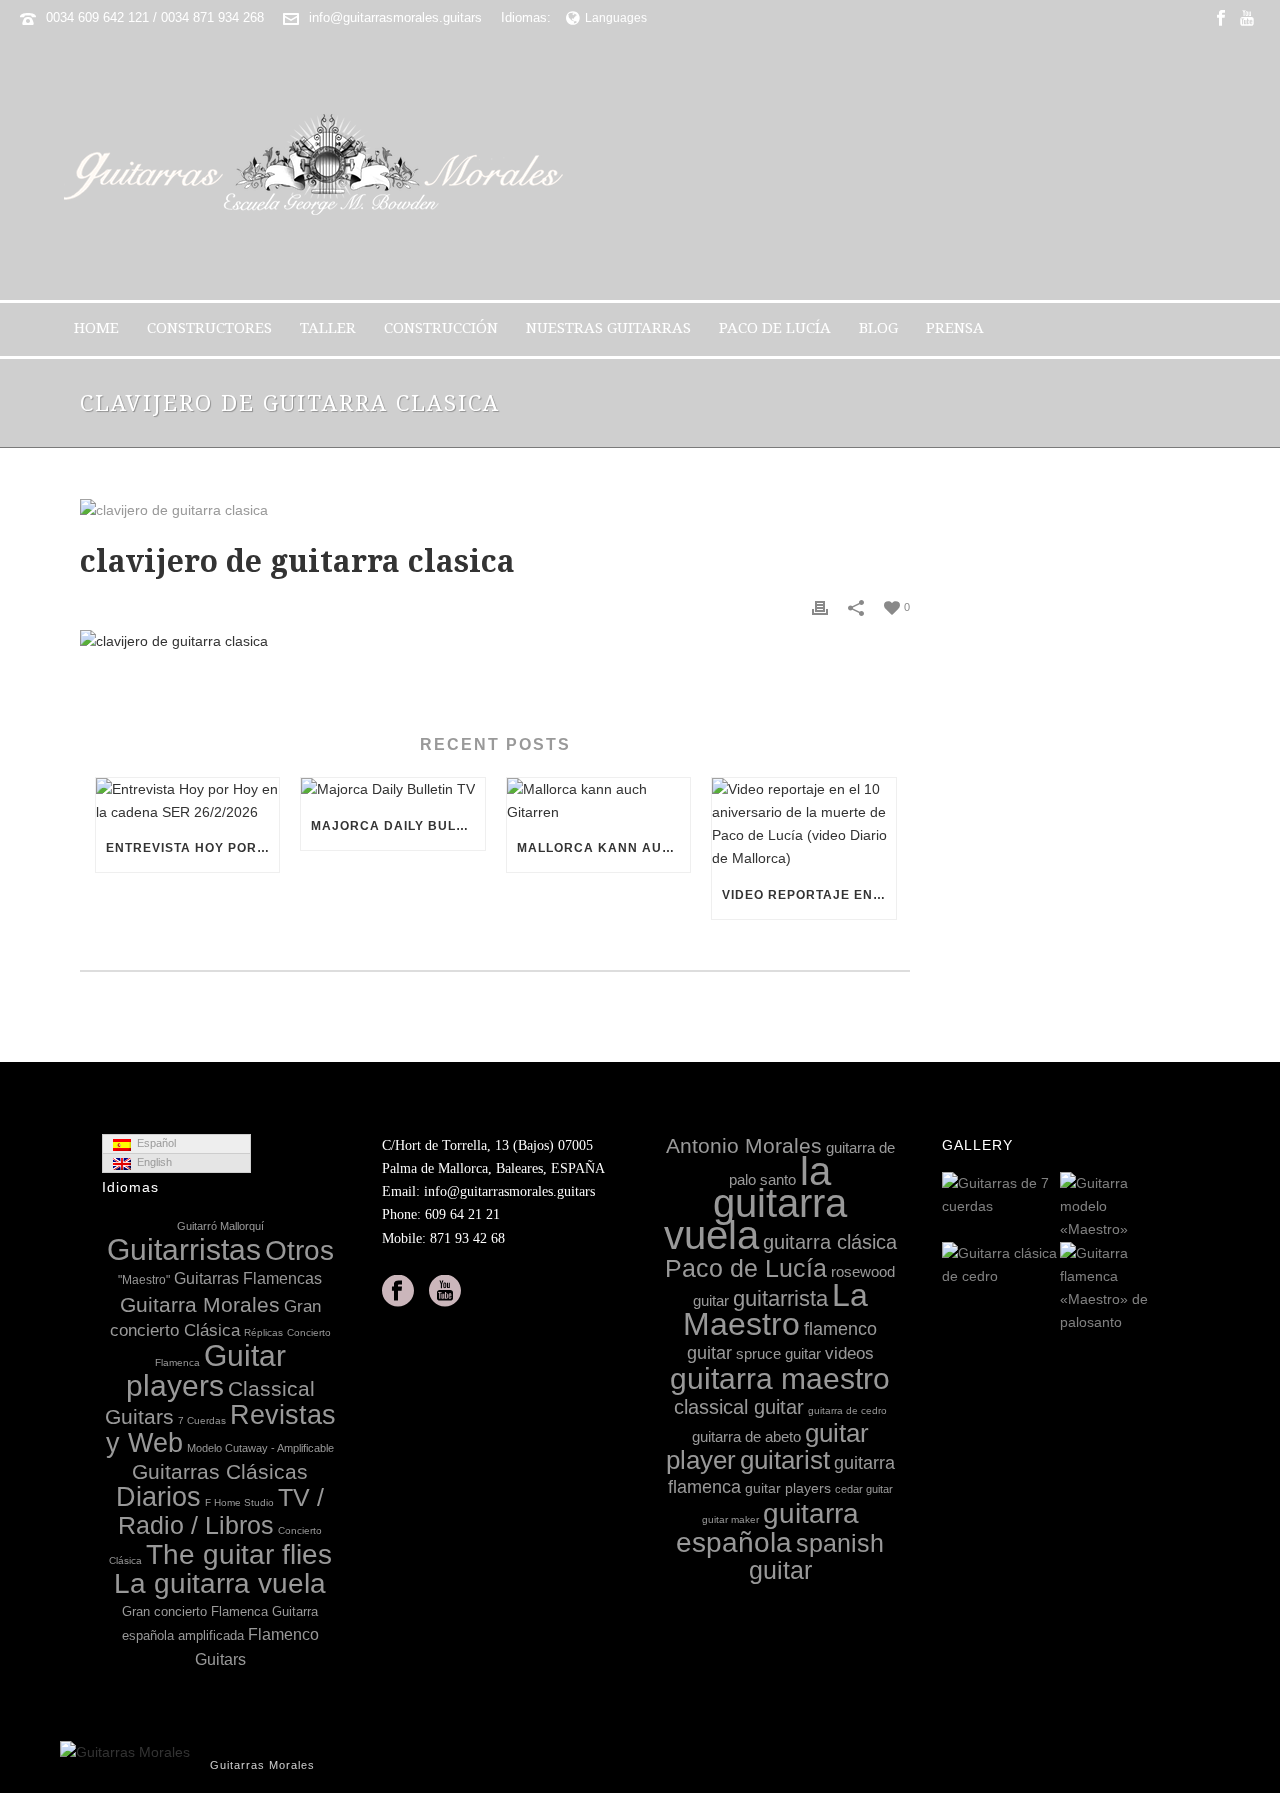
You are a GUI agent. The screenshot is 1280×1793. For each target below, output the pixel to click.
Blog (878, 328)
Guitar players (206, 1370)
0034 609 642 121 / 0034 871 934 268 (155, 17)
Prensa (955, 328)
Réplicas (263, 1332)
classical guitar (739, 1407)
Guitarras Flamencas (248, 1278)
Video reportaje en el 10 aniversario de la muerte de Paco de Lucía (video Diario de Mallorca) (808, 895)
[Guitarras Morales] (321, 167)
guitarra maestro (780, 1378)
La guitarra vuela (220, 1583)
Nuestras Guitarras (608, 328)
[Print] (820, 606)
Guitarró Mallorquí (220, 1226)
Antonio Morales (744, 1145)
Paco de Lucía (775, 328)
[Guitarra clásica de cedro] (1044, 1266)
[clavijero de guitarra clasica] (495, 510)
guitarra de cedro (847, 1410)
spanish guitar (817, 1556)
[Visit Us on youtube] (445, 1292)
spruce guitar (778, 1353)
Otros (299, 1250)
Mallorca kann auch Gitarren (603, 848)
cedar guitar (864, 1489)
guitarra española (767, 1528)
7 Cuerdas (202, 1420)
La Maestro (775, 1309)
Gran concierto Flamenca (195, 1611)
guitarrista (780, 1298)
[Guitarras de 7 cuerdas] (1044, 1196)
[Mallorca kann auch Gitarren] (598, 801)
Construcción (441, 328)
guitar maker (730, 1519)
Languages (616, 18)
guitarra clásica (830, 1242)
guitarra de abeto (746, 1436)
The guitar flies (239, 1554)
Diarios (158, 1497)
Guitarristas (184, 1249)
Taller (328, 328)
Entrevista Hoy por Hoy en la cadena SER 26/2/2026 (192, 848)
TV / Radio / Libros (221, 1511)
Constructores (209, 328)
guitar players (788, 1488)
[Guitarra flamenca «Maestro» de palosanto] (1162, 1289)
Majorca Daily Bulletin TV (397, 826)
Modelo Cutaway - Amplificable (260, 1448)
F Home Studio (239, 1502)
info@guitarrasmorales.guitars (395, 17)
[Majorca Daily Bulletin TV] (392, 790)
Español (153, 1143)
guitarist (785, 1460)
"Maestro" (144, 1280)
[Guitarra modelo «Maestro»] (1162, 1208)
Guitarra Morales (200, 1304)
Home (96, 328)
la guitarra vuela (756, 1203)
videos (849, 1353)
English (151, 1162)
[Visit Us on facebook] (398, 1292)
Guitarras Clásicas (220, 1471)
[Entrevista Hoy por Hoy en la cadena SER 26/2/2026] (187, 801)
